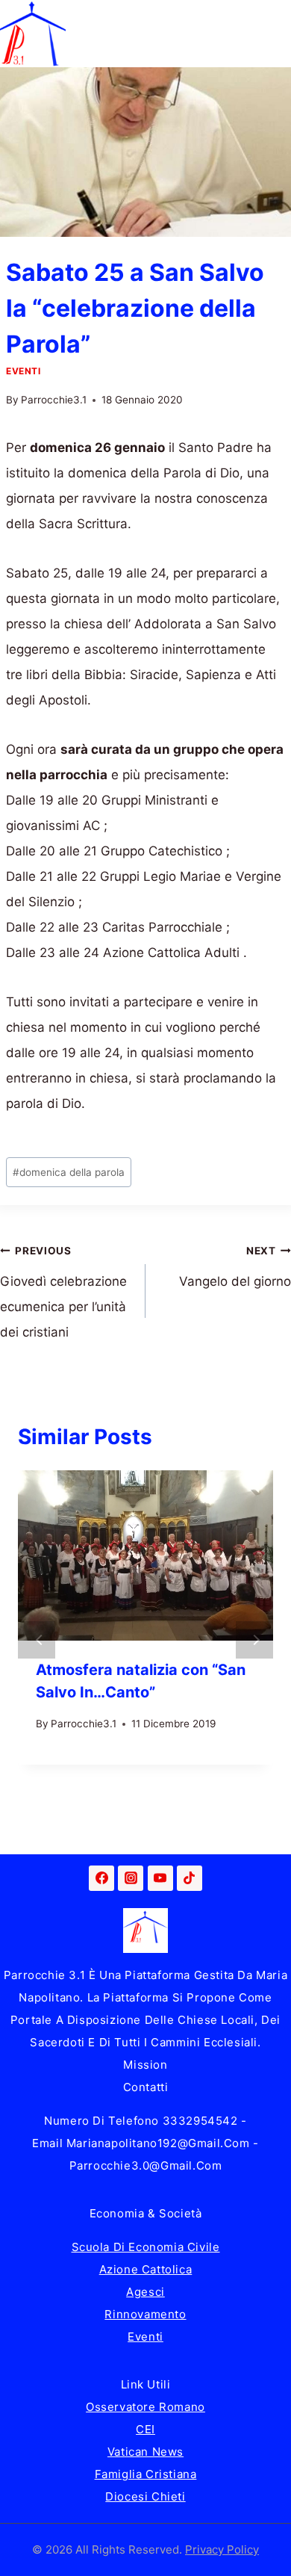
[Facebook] (101, 1878)
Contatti (146, 2087)
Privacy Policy (222, 2549)
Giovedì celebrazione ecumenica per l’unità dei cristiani (63, 1292)
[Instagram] (131, 1878)
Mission (145, 2065)
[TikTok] (190, 1878)
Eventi (24, 371)
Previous (37, 1640)
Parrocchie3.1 (54, 400)
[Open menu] (277, 33)
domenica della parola (69, 1172)
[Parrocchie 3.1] (33, 34)
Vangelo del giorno (235, 1267)
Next (254, 1640)
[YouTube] (160, 1878)
